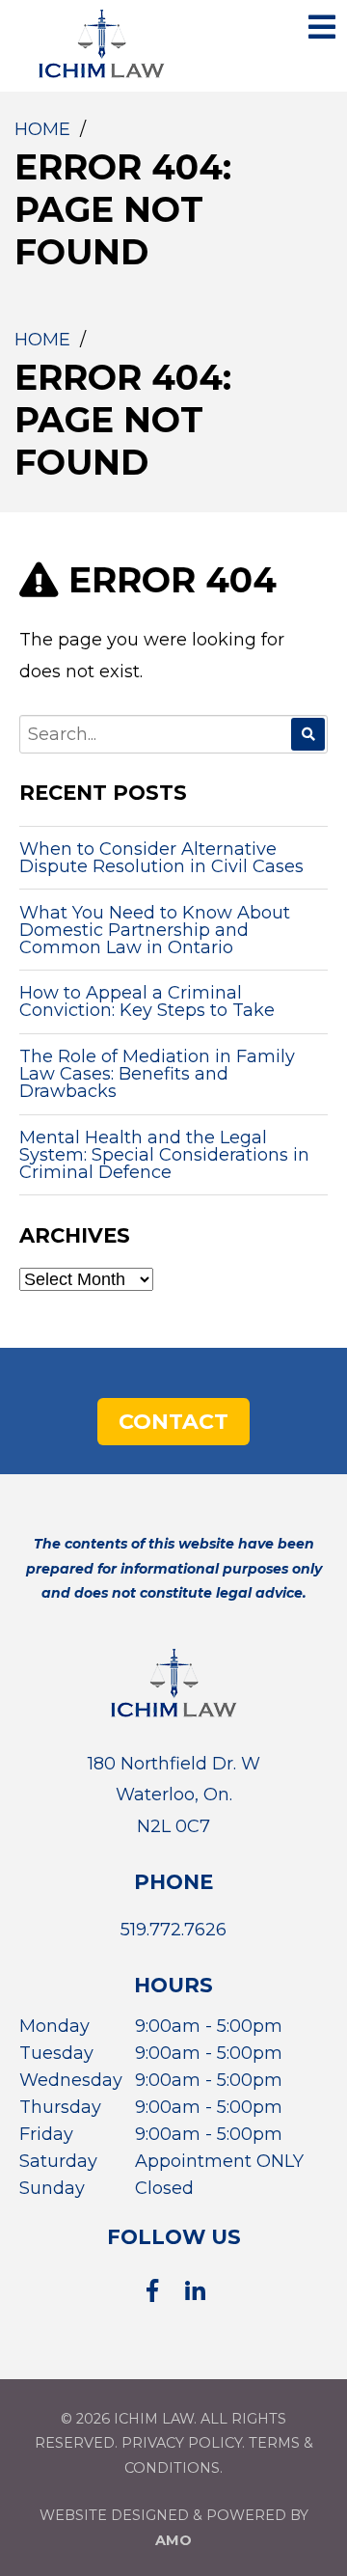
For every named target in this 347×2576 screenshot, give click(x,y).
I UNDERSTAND (254, 62)
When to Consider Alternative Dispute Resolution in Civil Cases (161, 858)
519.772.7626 (173, 1930)
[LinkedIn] (195, 2291)
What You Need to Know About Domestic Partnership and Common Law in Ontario (155, 930)
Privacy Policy (182, 2443)
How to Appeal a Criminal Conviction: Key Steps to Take (147, 1001)
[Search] (308, 734)
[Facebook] (152, 2291)
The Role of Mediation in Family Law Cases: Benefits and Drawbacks (157, 1074)
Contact (173, 1422)
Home (42, 129)
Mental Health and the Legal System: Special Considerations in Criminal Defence (164, 1155)
